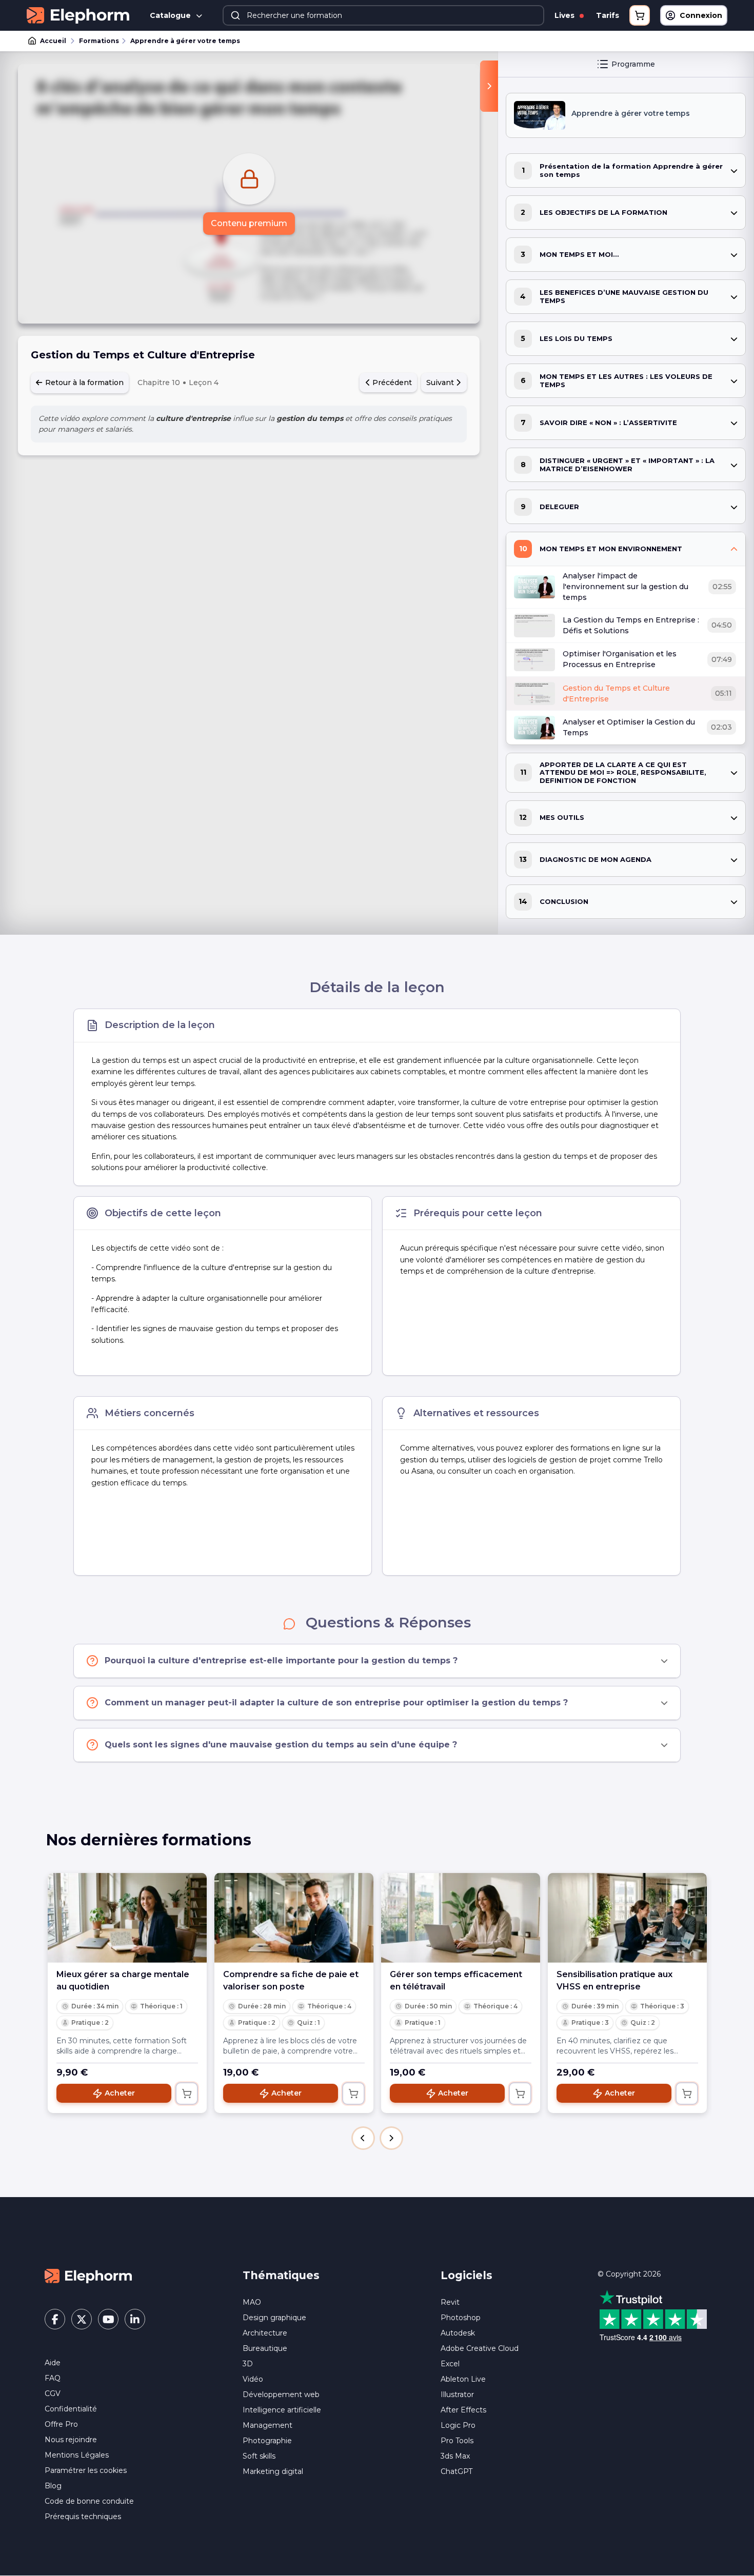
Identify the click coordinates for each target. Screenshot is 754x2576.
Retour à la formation (83, 383)
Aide (53, 2363)
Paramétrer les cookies (86, 2470)
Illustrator (457, 2394)
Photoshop (461, 2318)
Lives (565, 15)
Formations (99, 41)
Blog (53, 2486)
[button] (363, 2138)
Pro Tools (457, 2441)
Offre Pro (61, 2424)
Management (267, 2425)
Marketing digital (273, 2471)
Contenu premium (249, 223)
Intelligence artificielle (282, 2410)
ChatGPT (457, 2471)
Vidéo (253, 2379)
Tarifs (608, 15)
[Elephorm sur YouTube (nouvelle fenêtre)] (108, 2319)
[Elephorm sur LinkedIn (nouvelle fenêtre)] (135, 2319)
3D (248, 2364)
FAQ (53, 2378)
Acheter (120, 2093)
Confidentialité (71, 2409)
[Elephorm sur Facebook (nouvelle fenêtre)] (55, 2319)
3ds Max (455, 2456)
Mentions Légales (77, 2455)
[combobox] (383, 15)
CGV (53, 2393)
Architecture (265, 2333)
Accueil (53, 41)
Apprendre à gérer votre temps (185, 41)
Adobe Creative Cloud (480, 2348)
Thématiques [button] (281, 2275)
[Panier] (640, 15)
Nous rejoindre (71, 2440)
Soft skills (259, 2456)
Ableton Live (463, 2379)
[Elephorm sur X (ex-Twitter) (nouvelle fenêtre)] (82, 2319)
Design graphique (274, 2318)
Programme (633, 64)
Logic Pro (458, 2425)
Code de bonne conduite (89, 2501)
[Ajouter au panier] (187, 2094)
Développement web (281, 2394)
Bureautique (265, 2348)
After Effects (463, 2410)
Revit (450, 2302)
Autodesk (458, 2333)
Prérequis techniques (83, 2517)
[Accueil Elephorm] (88, 2276)
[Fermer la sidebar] (489, 86)
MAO (252, 2302)
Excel (450, 2364)
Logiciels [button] (467, 2275)
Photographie (267, 2441)
